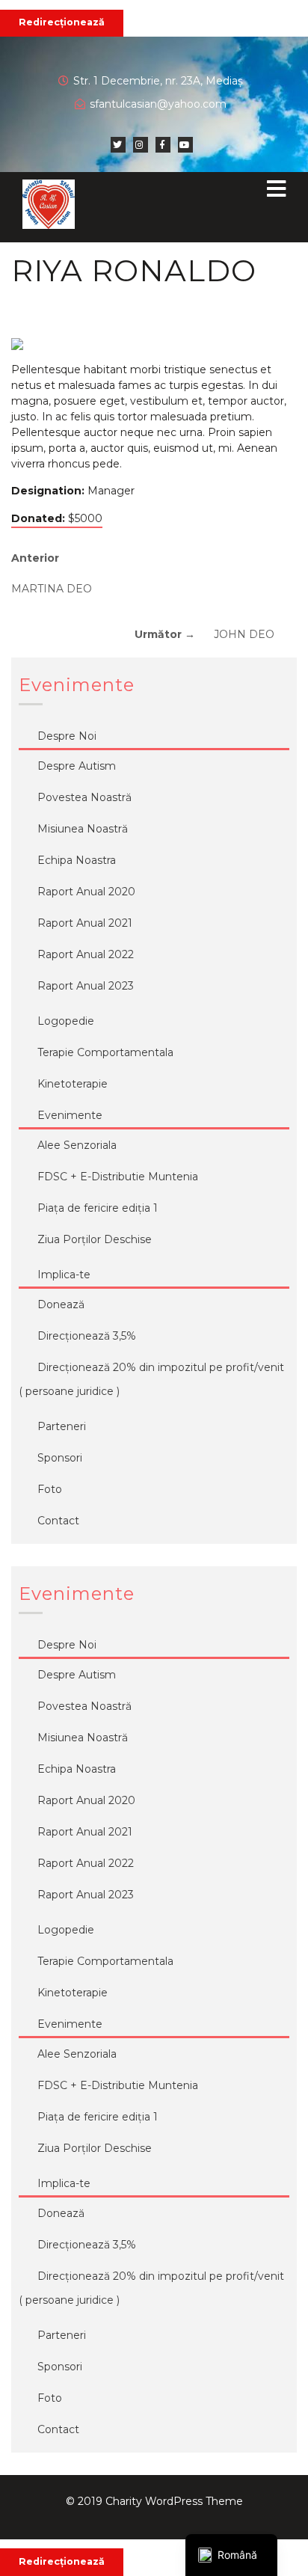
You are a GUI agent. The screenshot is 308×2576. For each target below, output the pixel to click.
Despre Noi (67, 736)
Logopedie (66, 1021)
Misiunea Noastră (83, 829)
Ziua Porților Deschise (95, 1239)
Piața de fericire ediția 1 (98, 1208)
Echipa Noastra (77, 860)
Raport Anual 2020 (86, 892)
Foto (50, 1489)
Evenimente (70, 1115)
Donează (61, 1304)
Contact (58, 1521)
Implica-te (64, 1275)
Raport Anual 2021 (85, 923)
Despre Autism (77, 766)
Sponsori (60, 1458)
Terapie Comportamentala (105, 1052)
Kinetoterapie (73, 1084)
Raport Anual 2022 (86, 954)
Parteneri (62, 1426)
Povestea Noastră (84, 797)
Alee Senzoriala (77, 1145)
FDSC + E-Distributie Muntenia (118, 1177)
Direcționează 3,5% (87, 1336)
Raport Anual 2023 (86, 986)
